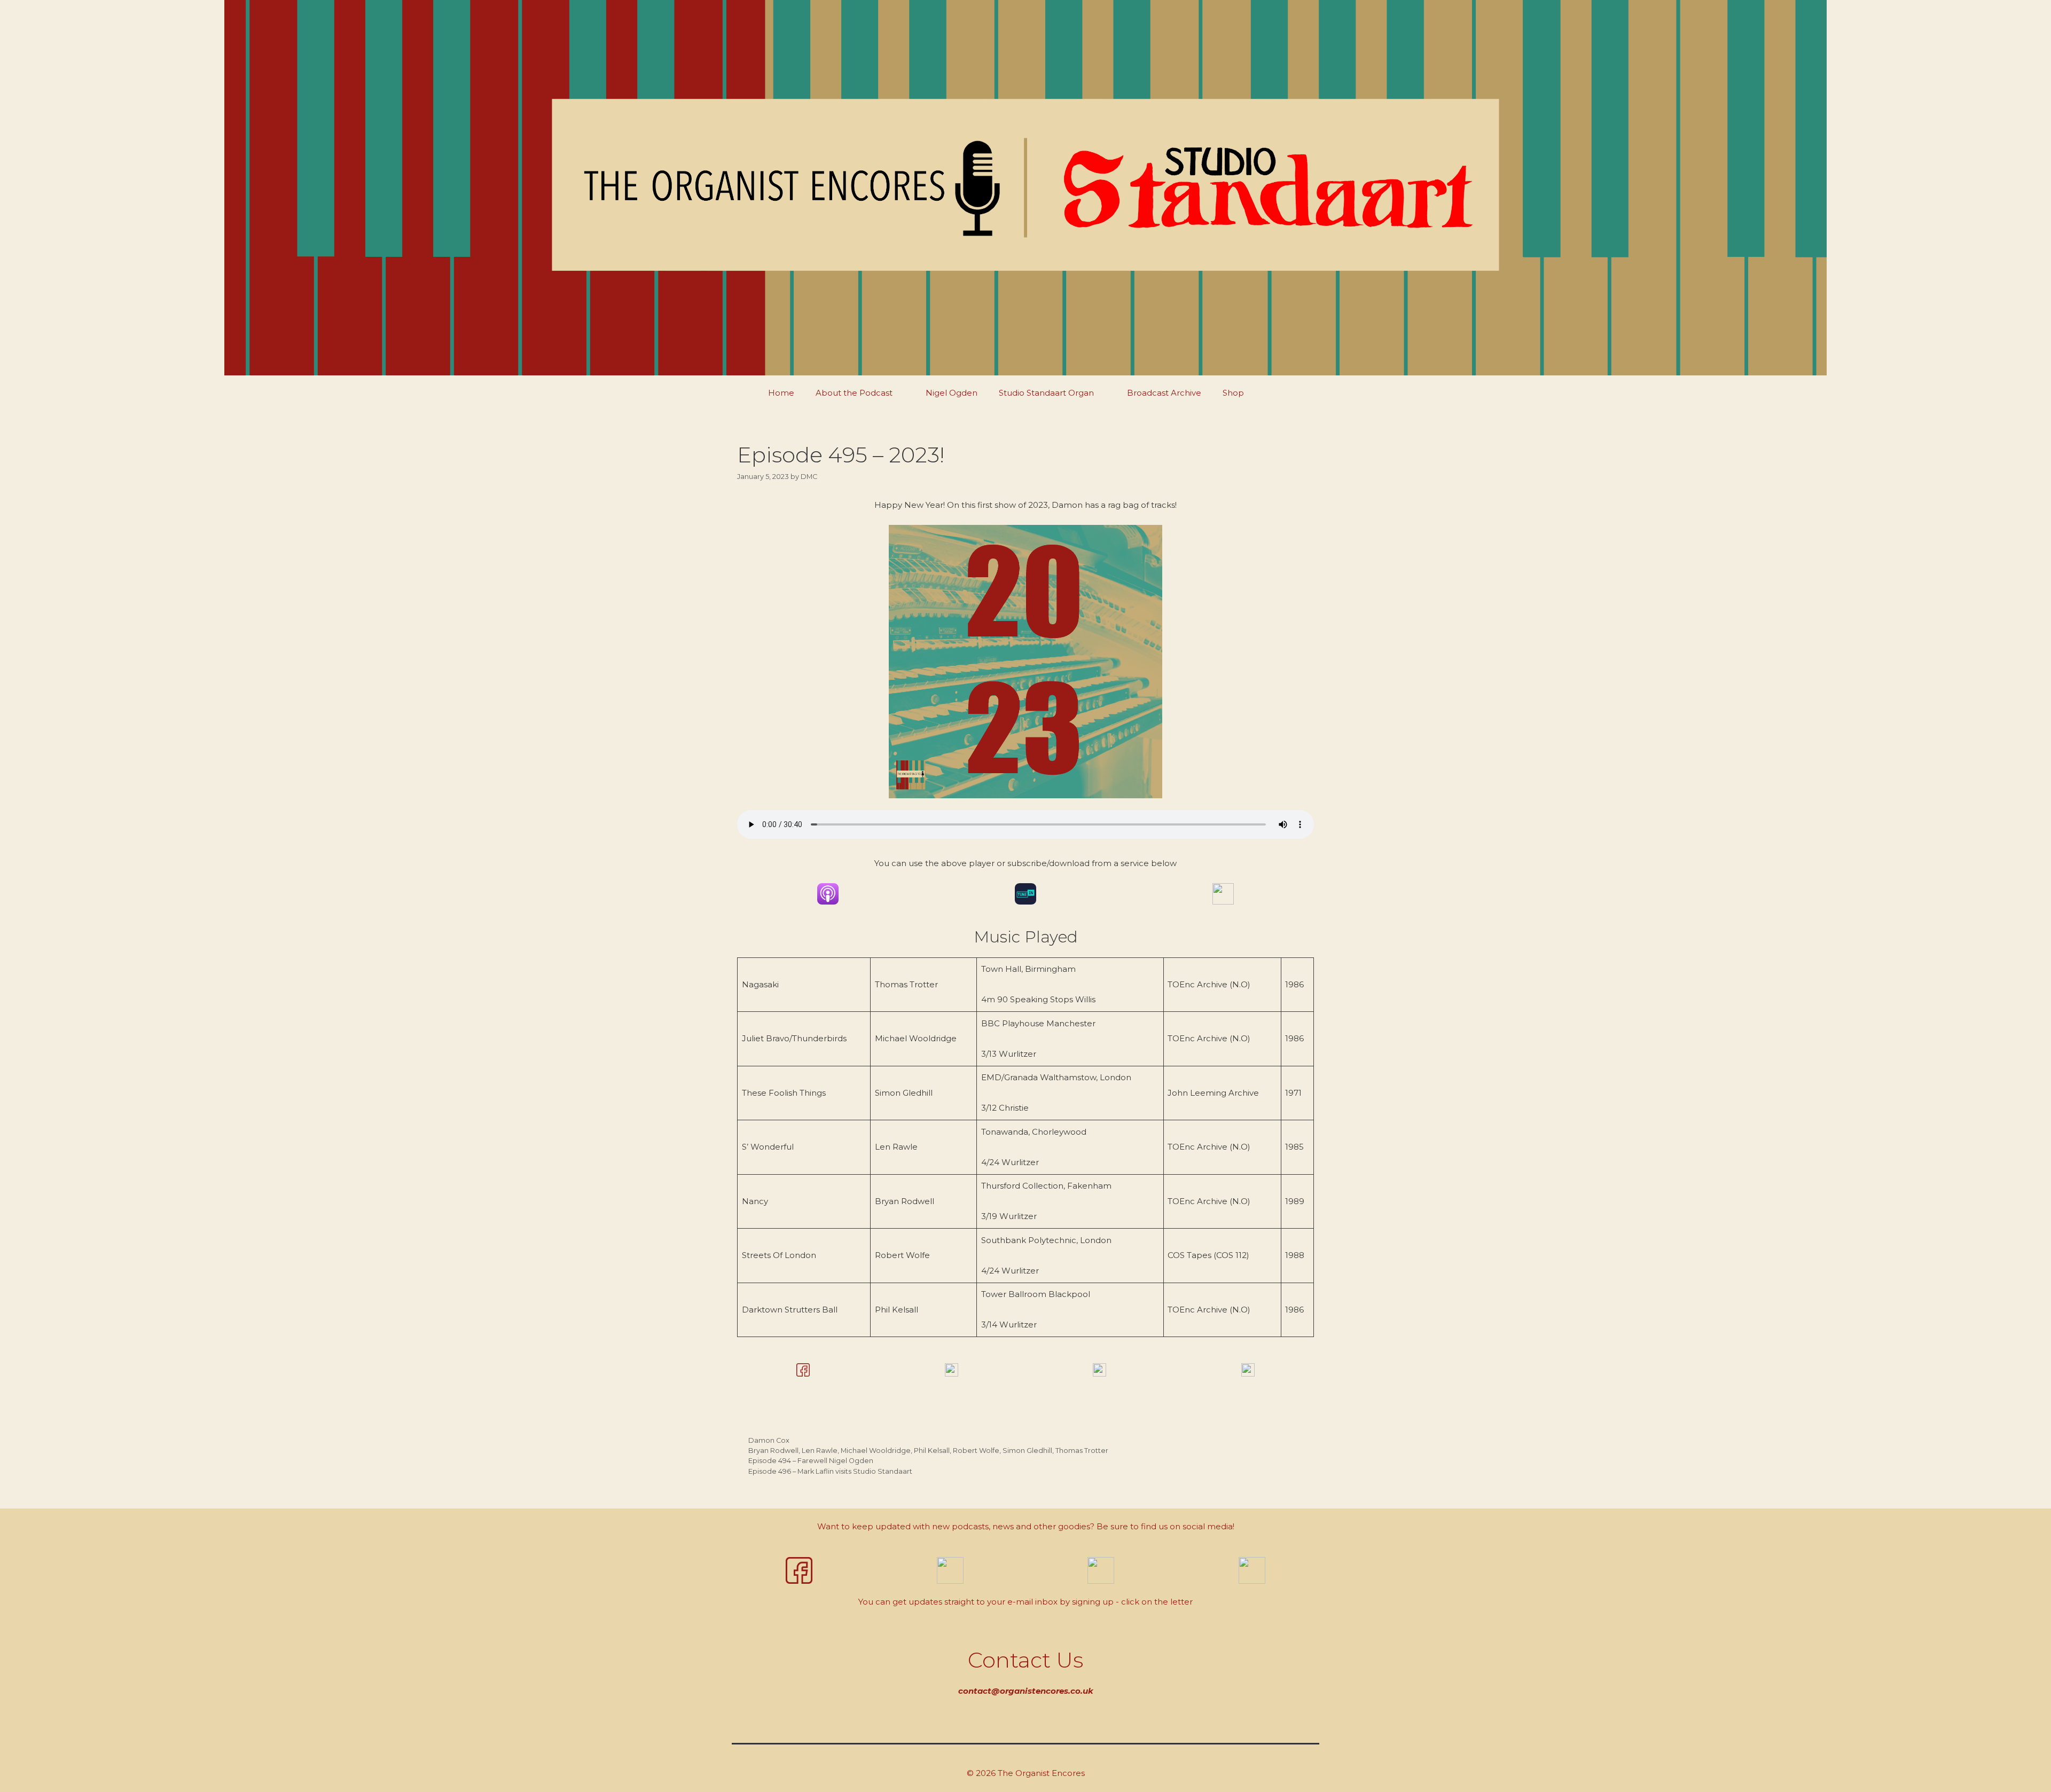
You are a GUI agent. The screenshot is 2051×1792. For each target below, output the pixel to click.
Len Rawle (820, 1451)
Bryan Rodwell (773, 1451)
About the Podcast (854, 393)
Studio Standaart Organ (1046, 393)
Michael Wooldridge (876, 1451)
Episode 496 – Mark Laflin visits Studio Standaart (830, 1471)
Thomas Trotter (1082, 1451)
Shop (1233, 393)
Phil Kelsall (932, 1451)
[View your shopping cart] (1280, 393)
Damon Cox (769, 1440)
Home (781, 393)
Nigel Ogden (952, 393)
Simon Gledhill (1027, 1451)
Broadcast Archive (1164, 393)
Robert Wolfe (976, 1451)
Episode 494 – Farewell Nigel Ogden (811, 1461)
